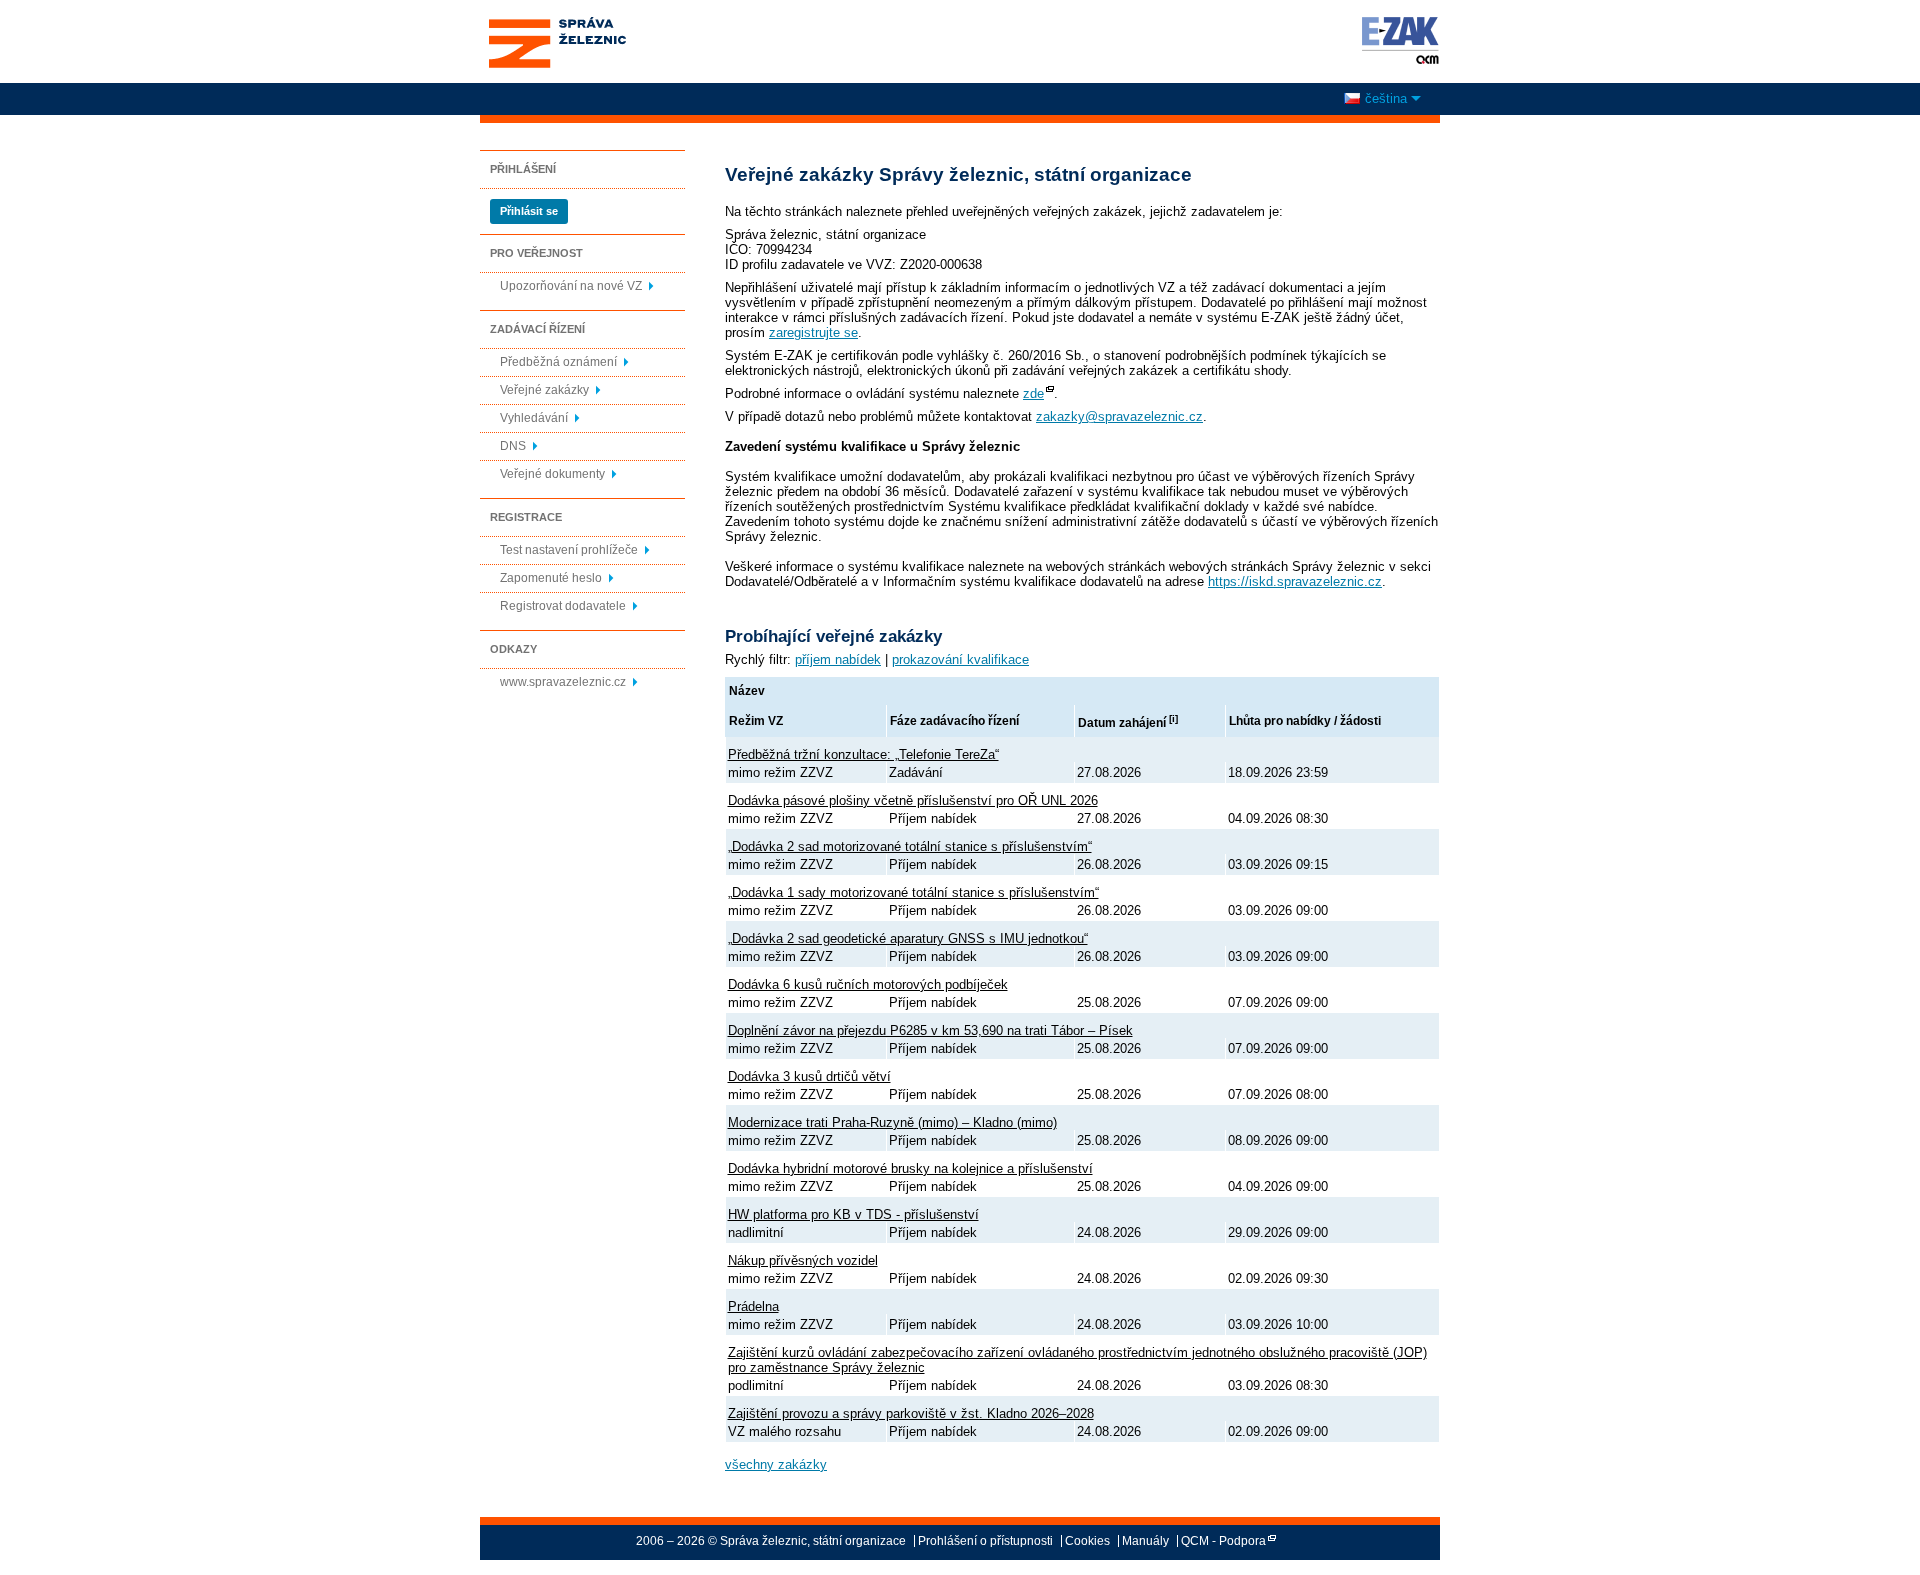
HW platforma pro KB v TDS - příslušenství (853, 1214)
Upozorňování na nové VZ (571, 286)
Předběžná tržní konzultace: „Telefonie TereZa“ (863, 754)
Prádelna (753, 1306)
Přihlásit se (529, 211)
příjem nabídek (838, 659)
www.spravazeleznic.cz (563, 682)
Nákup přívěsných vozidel (803, 1260)
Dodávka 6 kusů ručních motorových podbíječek (868, 984)
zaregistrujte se (813, 332)
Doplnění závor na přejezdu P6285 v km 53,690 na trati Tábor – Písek (930, 1030)
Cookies (1087, 1541)
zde (1033, 393)
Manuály (1145, 1541)
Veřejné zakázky (544, 390)
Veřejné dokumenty (552, 474)
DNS (513, 446)
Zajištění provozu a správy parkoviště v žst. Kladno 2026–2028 (911, 1413)
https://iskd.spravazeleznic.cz (1295, 581)
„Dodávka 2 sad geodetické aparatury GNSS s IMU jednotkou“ (908, 938)
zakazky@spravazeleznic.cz (1119, 416)
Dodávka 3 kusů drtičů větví (809, 1076)
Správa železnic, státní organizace (556, 23)
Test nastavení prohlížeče (569, 550)
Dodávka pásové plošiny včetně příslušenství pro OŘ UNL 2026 (913, 800)
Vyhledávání (534, 418)
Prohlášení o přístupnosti (985, 1541)
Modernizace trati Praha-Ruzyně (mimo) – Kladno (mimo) (892, 1122)
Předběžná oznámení (558, 362)
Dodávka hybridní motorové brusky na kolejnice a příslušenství (910, 1168)
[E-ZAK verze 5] (1396, 40)
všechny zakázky (776, 1464)
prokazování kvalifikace (960, 659)
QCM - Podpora (1223, 1541)
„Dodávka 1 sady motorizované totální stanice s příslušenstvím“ (913, 892)
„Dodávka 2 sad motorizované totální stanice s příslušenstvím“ (910, 846)
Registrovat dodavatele (563, 606)
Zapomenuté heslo (551, 578)
